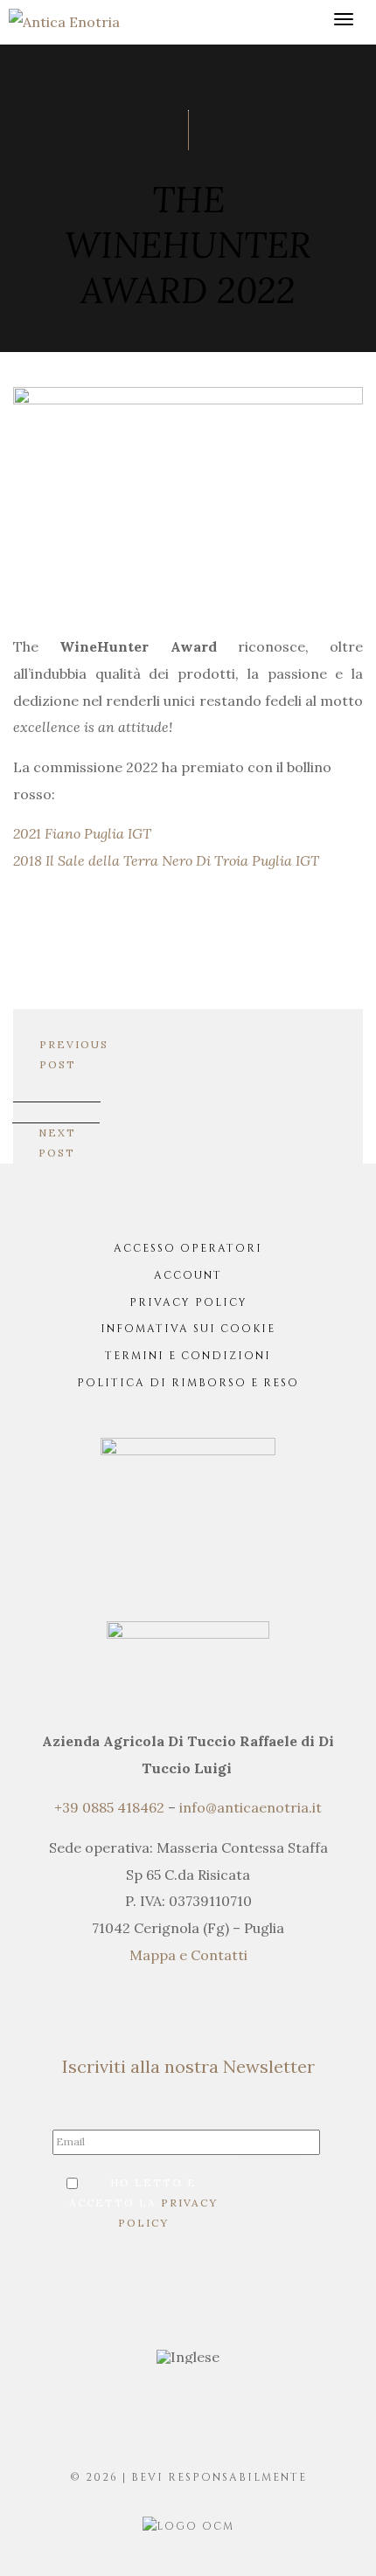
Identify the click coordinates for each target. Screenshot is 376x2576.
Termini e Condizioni (188, 1356)
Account (188, 1275)
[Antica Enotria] (64, 20)
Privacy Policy (188, 1302)
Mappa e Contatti (188, 1955)
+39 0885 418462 (109, 1807)
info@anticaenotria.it (251, 1807)
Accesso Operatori (188, 1248)
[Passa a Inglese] (188, 2357)
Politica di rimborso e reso (188, 1383)
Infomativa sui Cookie (188, 1329)
